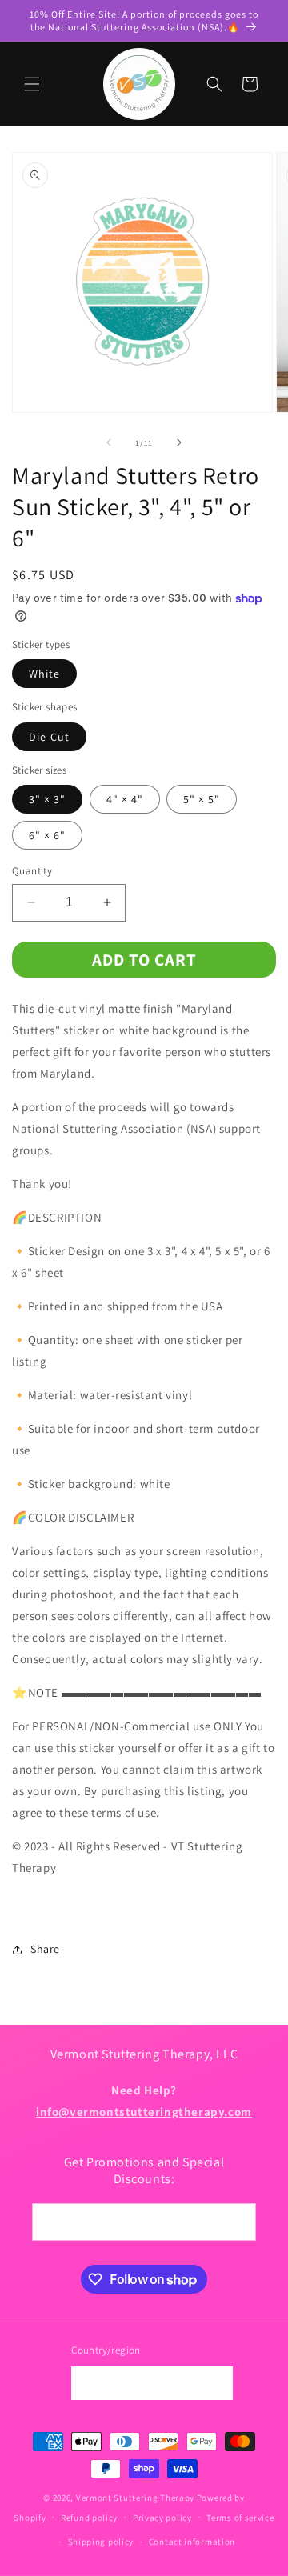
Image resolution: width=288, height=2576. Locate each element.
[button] (32, 84)
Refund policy (89, 2518)
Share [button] (45, 1949)
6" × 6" (47, 835)
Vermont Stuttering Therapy (135, 2498)
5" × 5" (202, 799)
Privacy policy (162, 2518)
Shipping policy (101, 2542)
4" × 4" (125, 799)
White (44, 674)
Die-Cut (49, 737)
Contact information (192, 2542)
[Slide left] (109, 442)
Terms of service (240, 2518)
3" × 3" (47, 799)
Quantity (32, 871)
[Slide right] (179, 442)
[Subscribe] (238, 2222)
